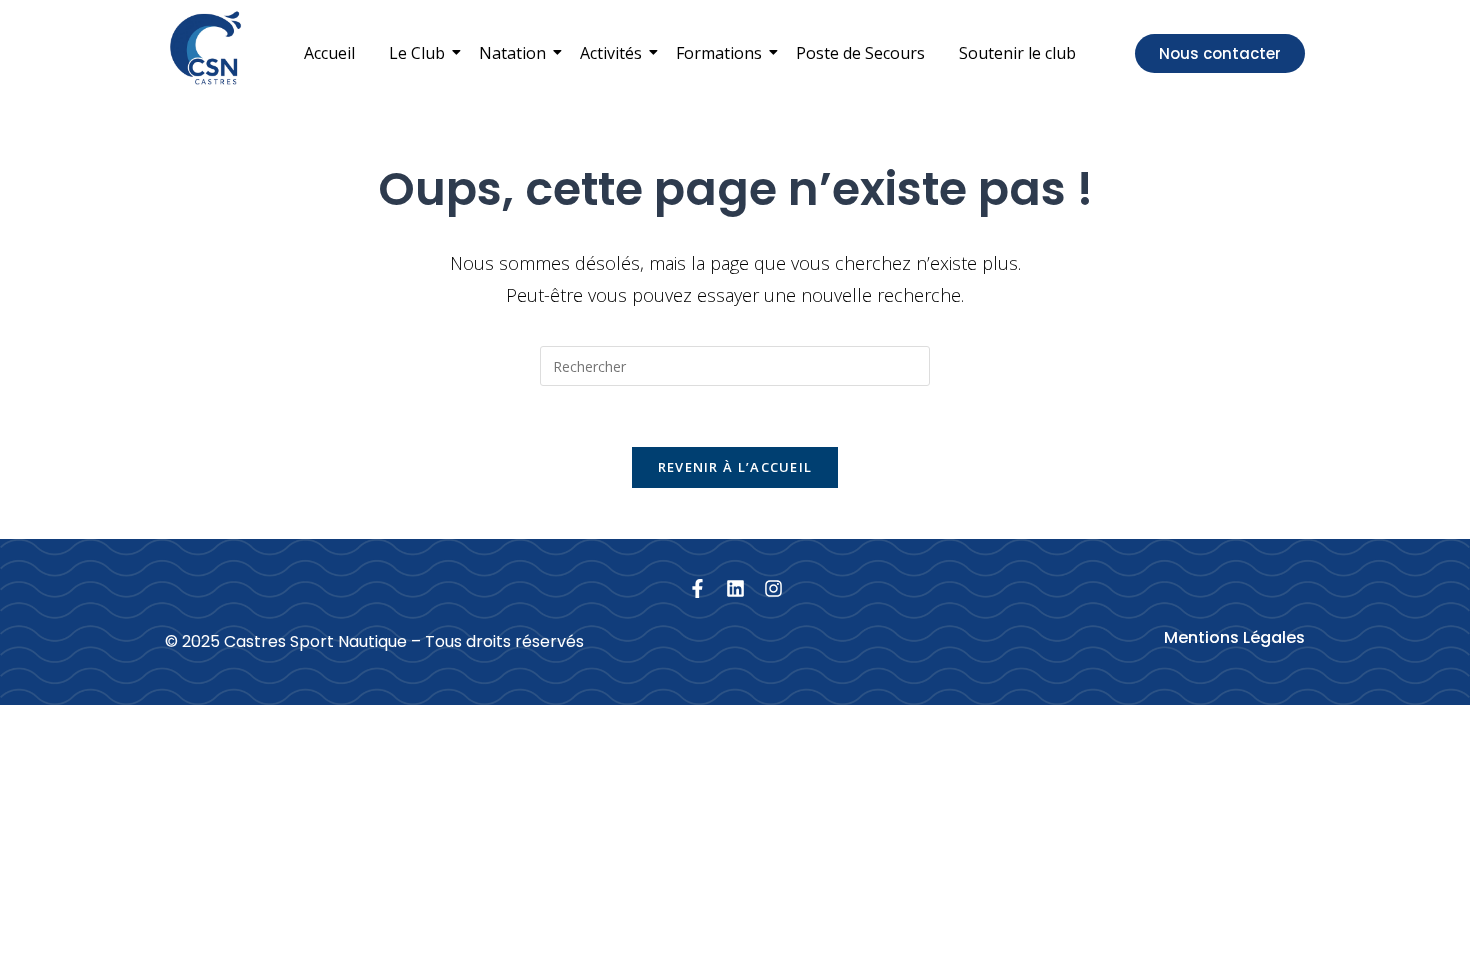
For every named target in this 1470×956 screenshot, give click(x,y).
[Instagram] (773, 588)
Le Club (417, 53)
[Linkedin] (735, 588)
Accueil (329, 53)
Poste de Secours (860, 53)
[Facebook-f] (697, 588)
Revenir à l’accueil (735, 467)
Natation (512, 53)
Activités (611, 53)
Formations (719, 53)
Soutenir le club (1017, 53)
